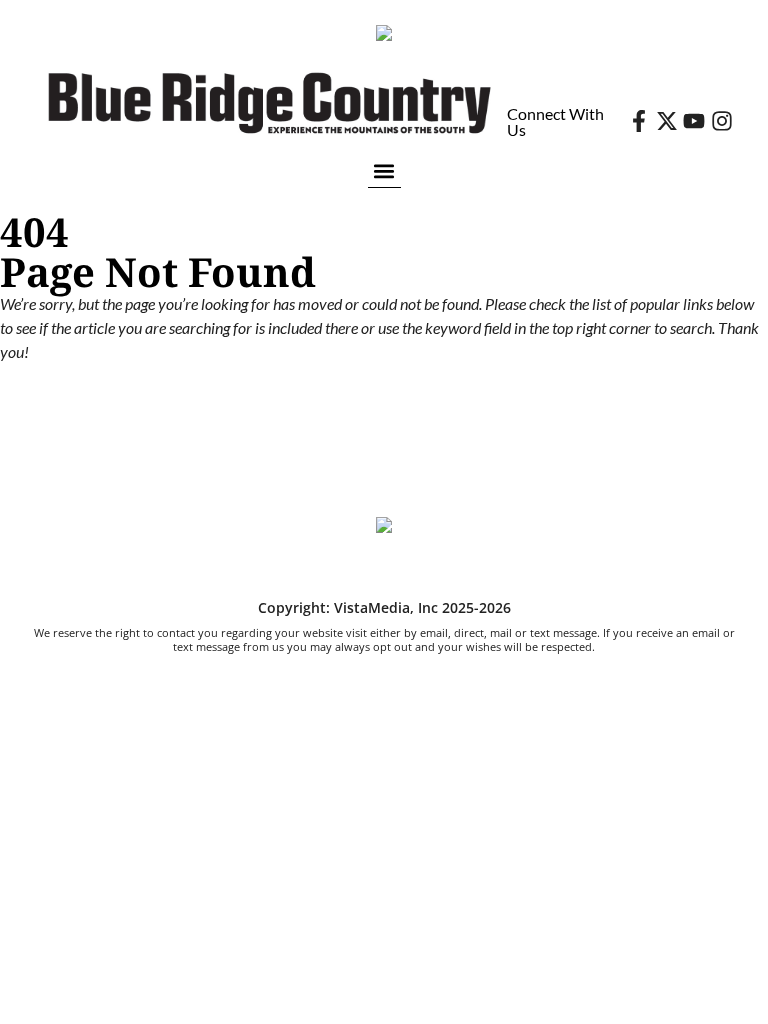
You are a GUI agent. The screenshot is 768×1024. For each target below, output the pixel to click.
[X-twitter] (667, 121)
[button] (384, 170)
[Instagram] (722, 121)
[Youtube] (694, 121)
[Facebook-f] (639, 121)
